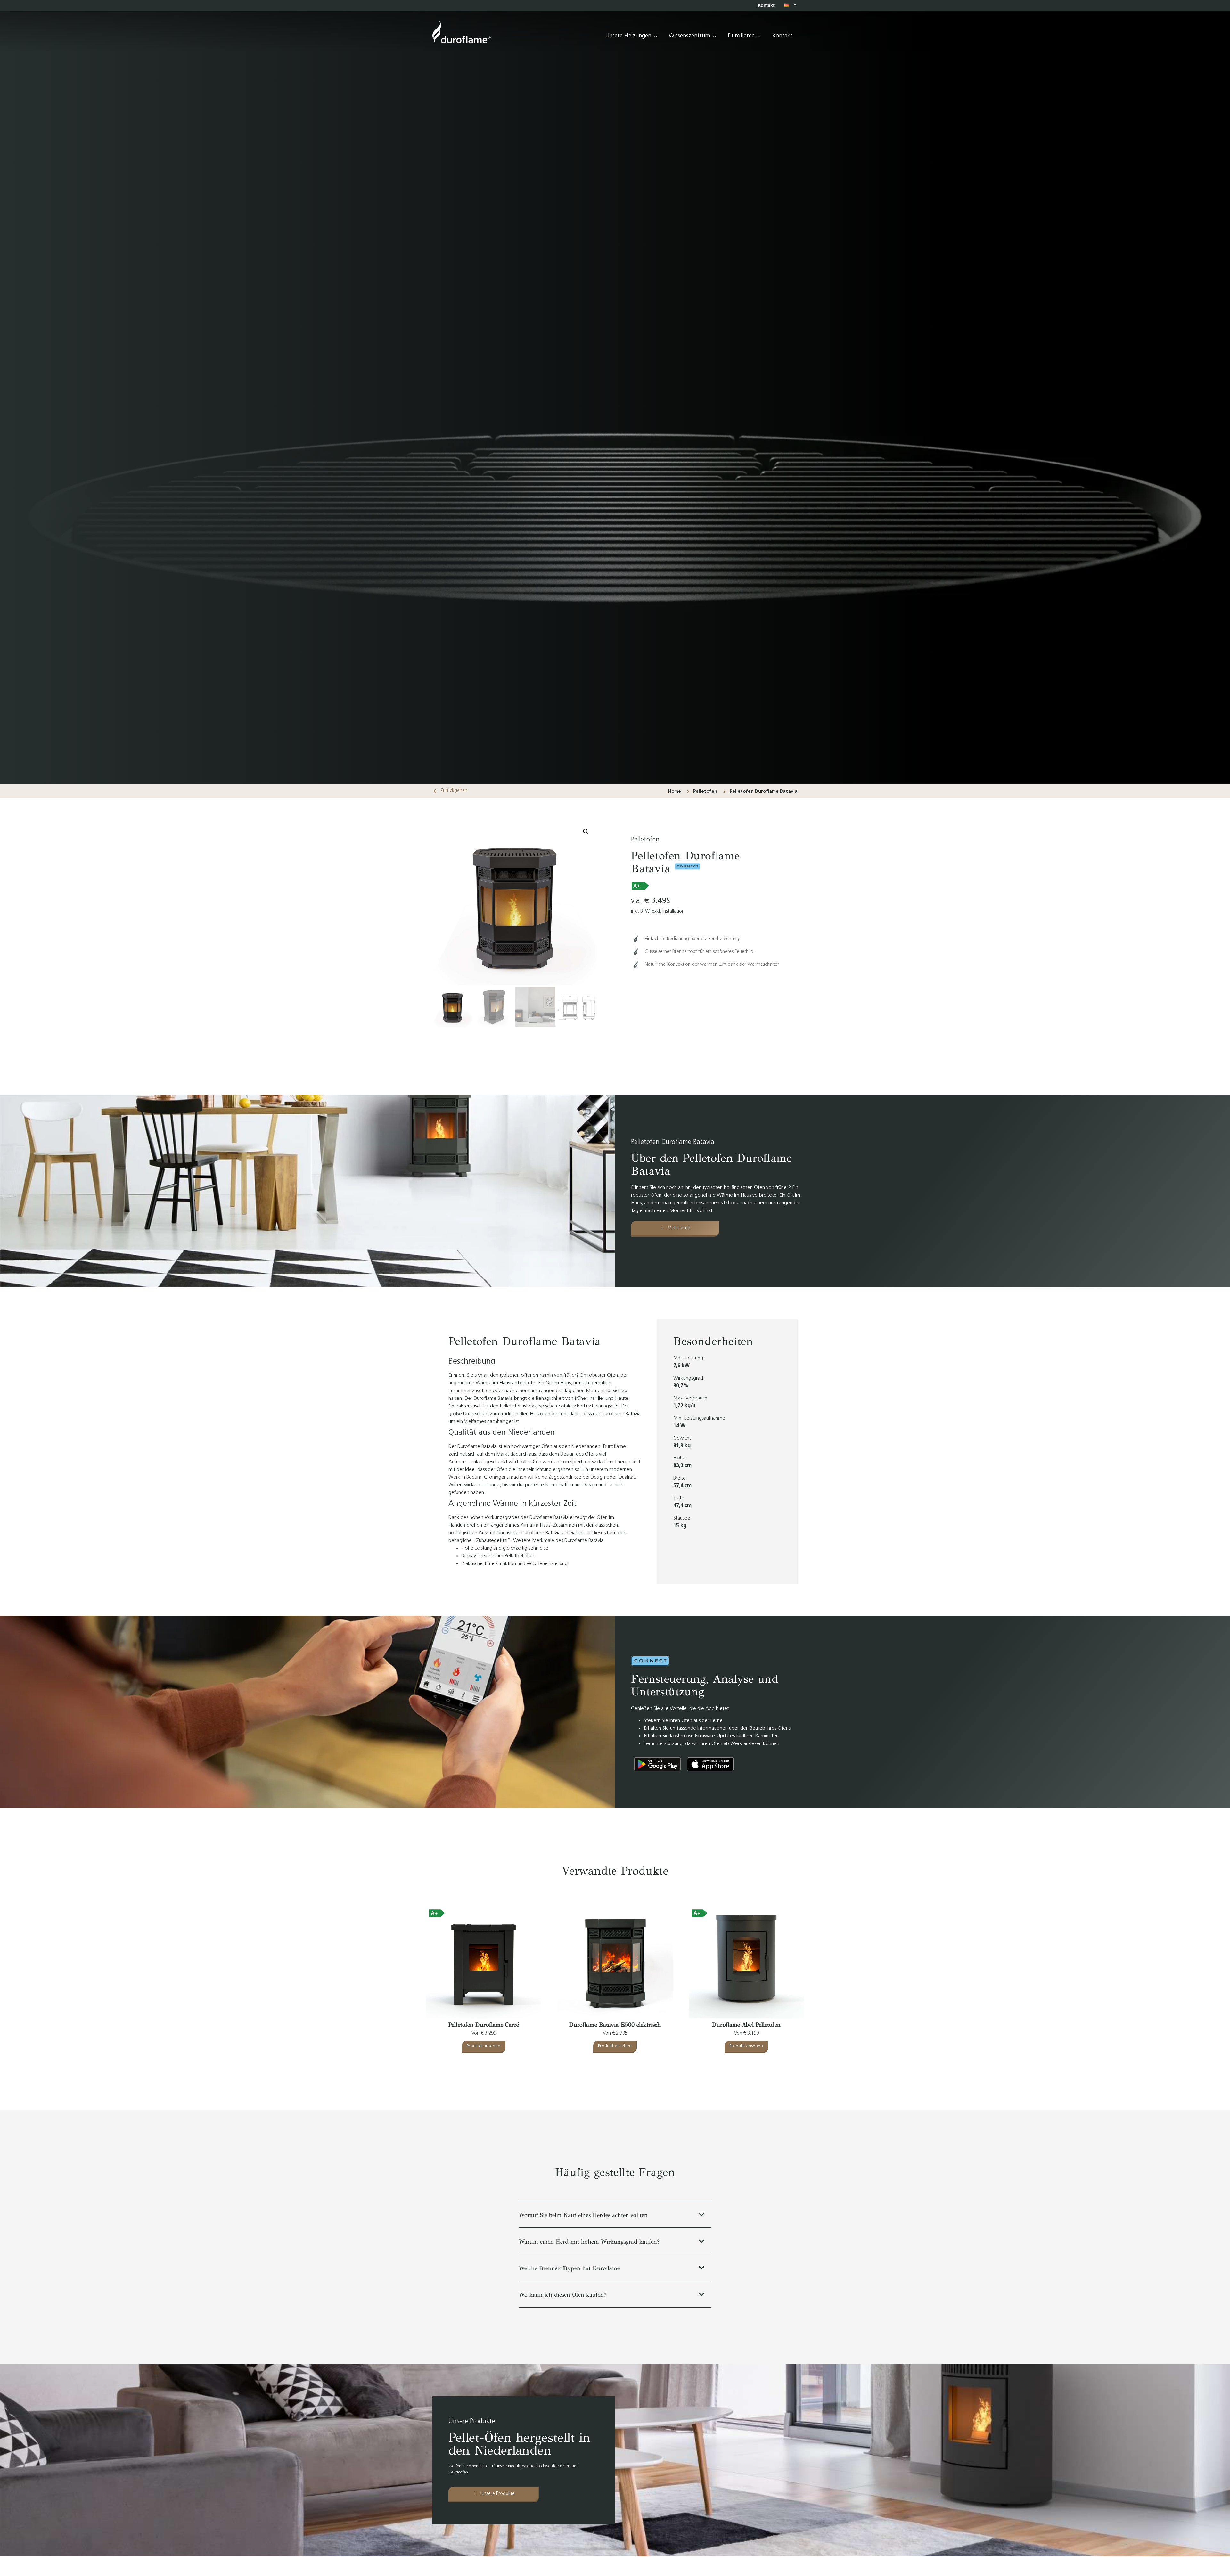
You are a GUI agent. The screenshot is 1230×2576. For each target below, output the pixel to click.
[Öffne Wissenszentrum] (715, 36)
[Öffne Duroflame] (759, 36)
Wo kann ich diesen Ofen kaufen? (563, 2295)
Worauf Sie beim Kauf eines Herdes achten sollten (583, 2215)
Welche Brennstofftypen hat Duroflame (569, 2268)
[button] (586, 832)
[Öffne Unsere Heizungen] (656, 36)
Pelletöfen (645, 840)
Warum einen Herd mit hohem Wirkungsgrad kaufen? (589, 2242)
